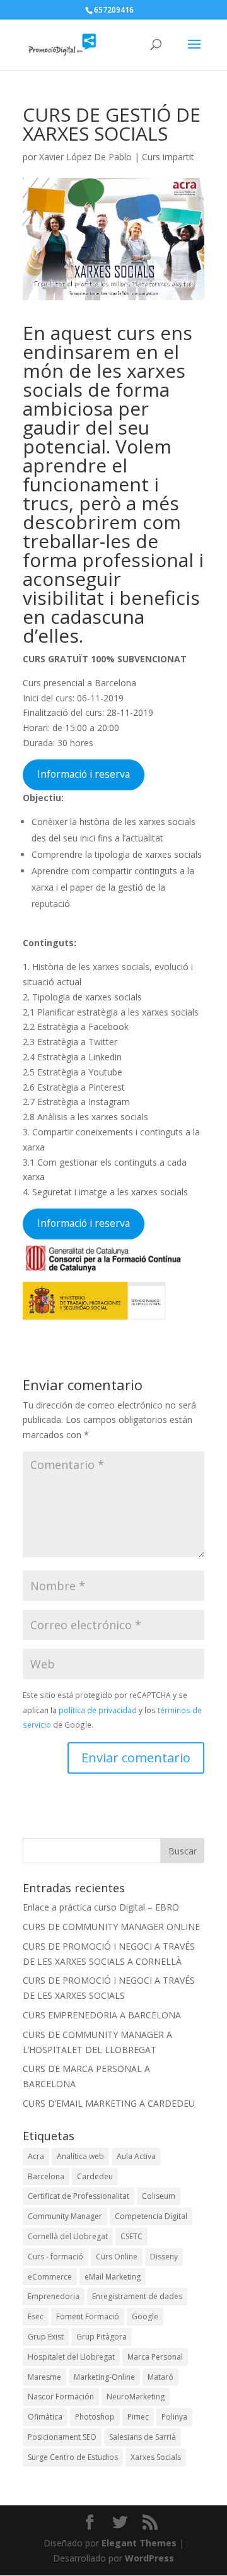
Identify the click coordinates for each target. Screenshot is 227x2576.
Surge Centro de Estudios (73, 2457)
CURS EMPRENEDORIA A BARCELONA (102, 2015)
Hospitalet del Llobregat (71, 2357)
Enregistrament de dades (137, 2296)
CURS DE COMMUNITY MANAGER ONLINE (111, 1927)
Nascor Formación (61, 2397)
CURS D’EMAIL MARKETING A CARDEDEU (109, 2103)
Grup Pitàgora (102, 2337)
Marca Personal (155, 2357)
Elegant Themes (139, 2543)
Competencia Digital (151, 2216)
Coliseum (159, 2196)
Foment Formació (88, 2316)
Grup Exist (46, 2337)
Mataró (160, 2377)
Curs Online (117, 2257)
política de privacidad (98, 1710)
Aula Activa (136, 2156)
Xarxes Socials (156, 2457)
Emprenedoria (54, 2296)
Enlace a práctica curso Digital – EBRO (101, 1907)
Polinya (174, 2417)
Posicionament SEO (62, 2437)
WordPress (149, 2558)
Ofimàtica (45, 2417)
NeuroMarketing (136, 2397)
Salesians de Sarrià (143, 2437)
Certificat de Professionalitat (79, 2196)
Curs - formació (55, 2257)
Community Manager (65, 2216)
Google (145, 2316)
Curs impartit (168, 157)
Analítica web (80, 2156)
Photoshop (95, 2417)
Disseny (164, 2257)
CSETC (131, 2236)
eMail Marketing (113, 2277)
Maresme (44, 2377)
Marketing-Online (104, 2377)
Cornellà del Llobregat (68, 2236)
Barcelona (46, 2176)
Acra (36, 2156)
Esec (36, 2316)
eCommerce (50, 2277)
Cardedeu (95, 2176)
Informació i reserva (84, 774)
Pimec (138, 2417)
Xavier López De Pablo (85, 157)
